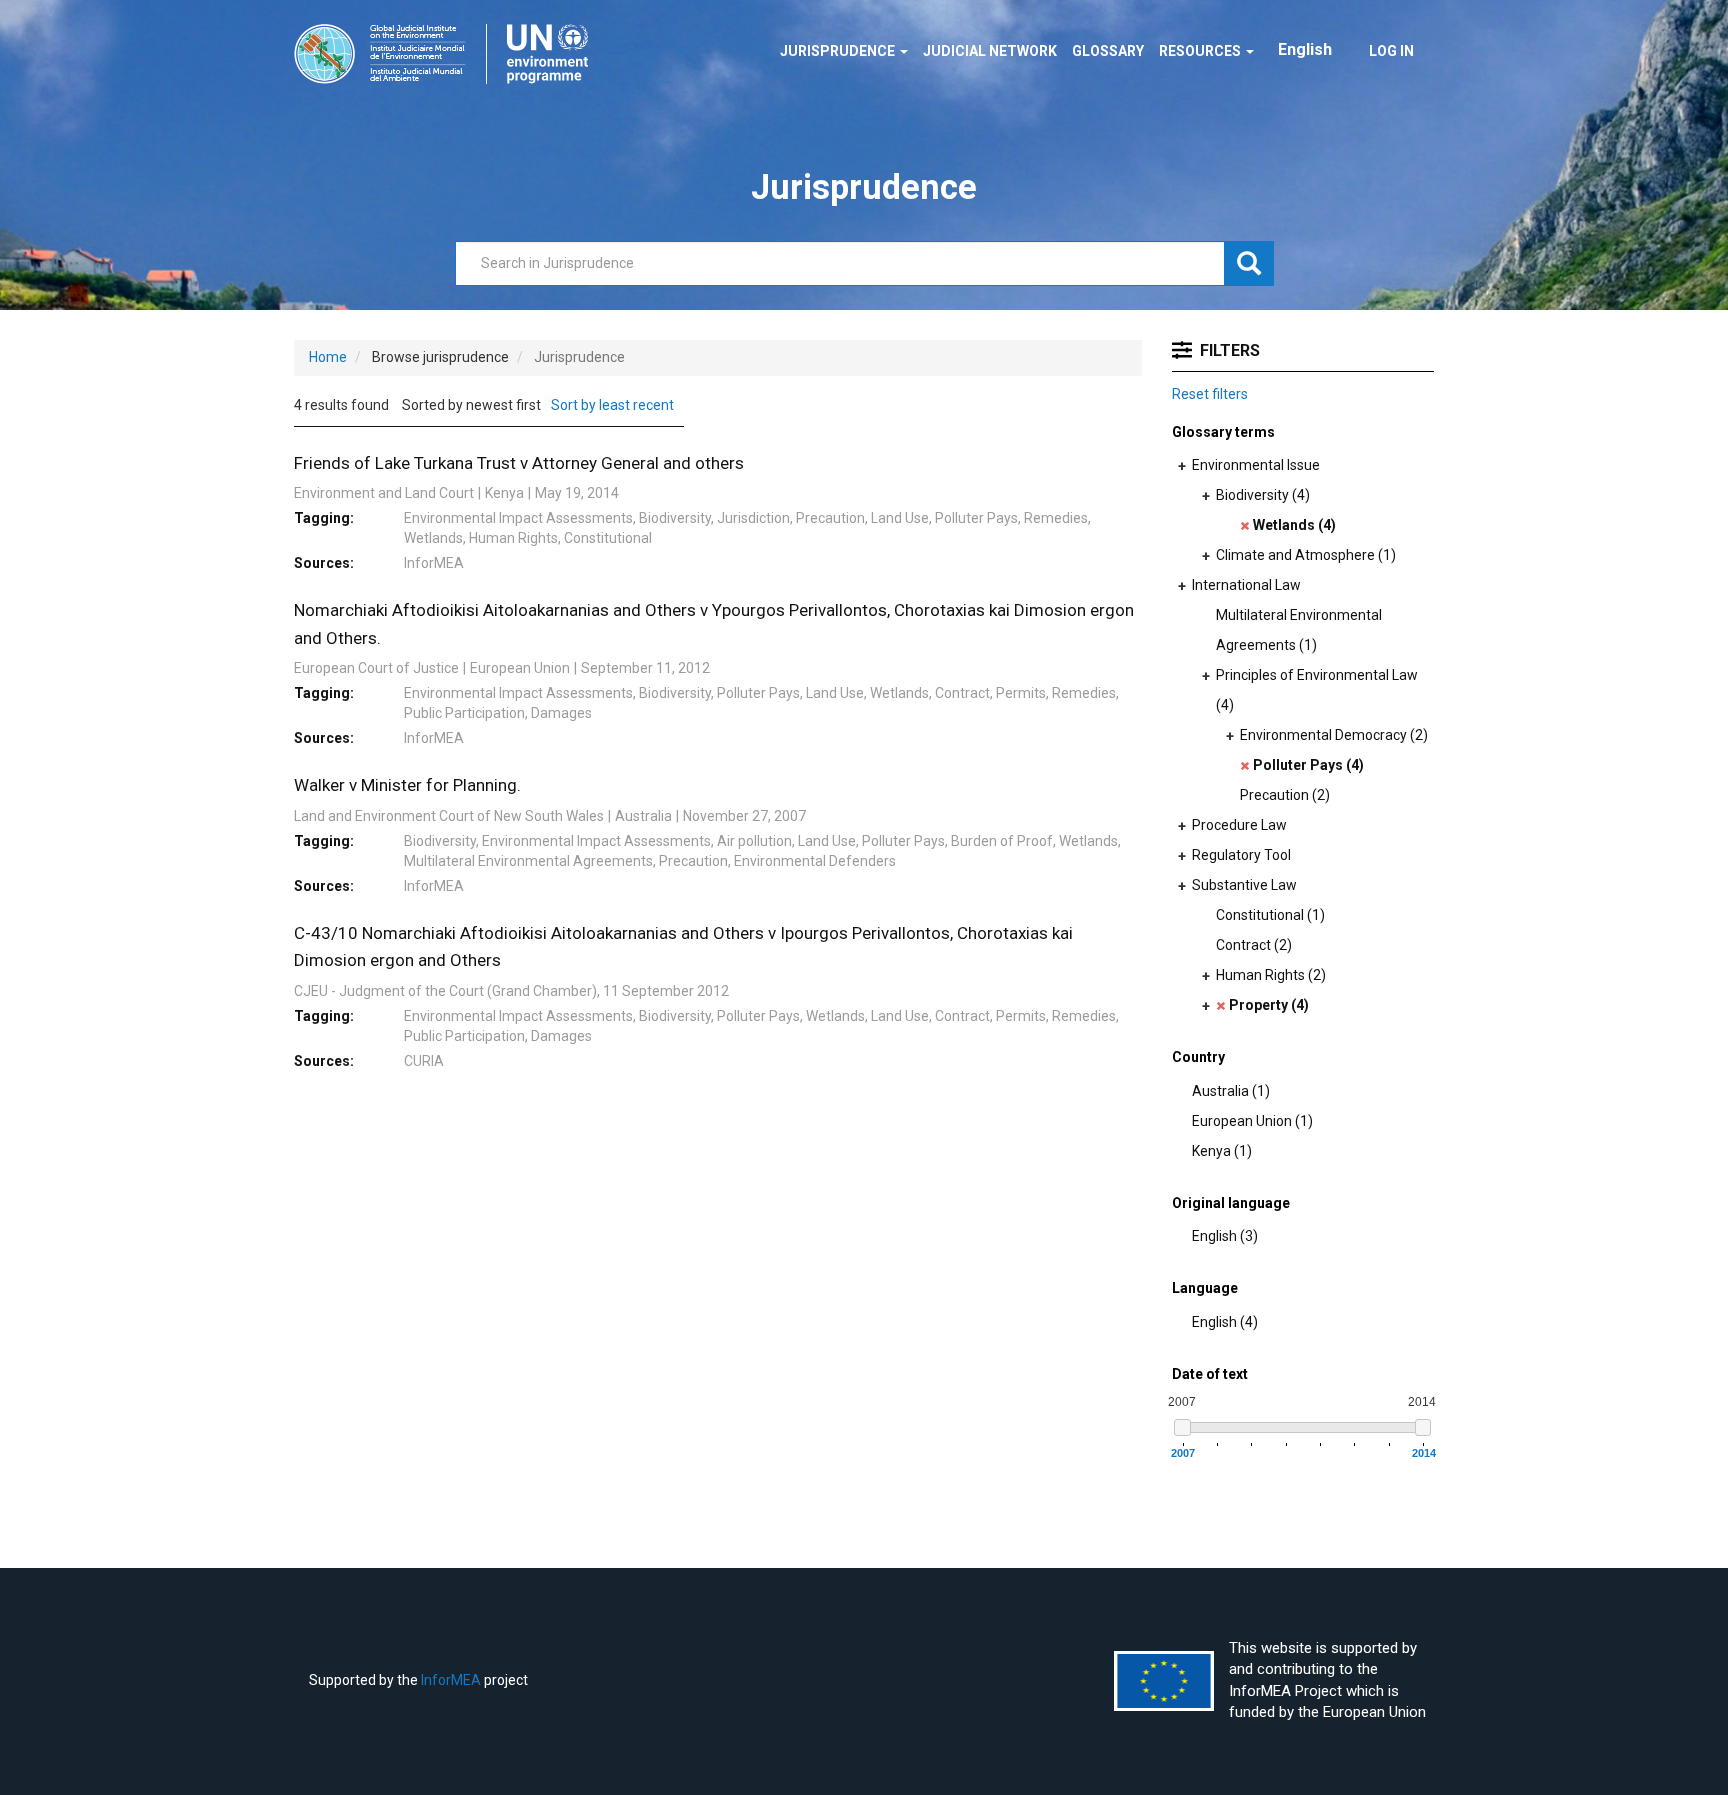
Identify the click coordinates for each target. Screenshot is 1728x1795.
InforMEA (451, 1680)
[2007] (1182, 1427)
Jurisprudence (839, 51)
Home (328, 357)
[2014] (1423, 1427)
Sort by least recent (612, 405)
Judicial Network (990, 51)
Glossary (1108, 51)
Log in (1391, 51)
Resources (1201, 51)
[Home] (448, 54)
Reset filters (1210, 394)
